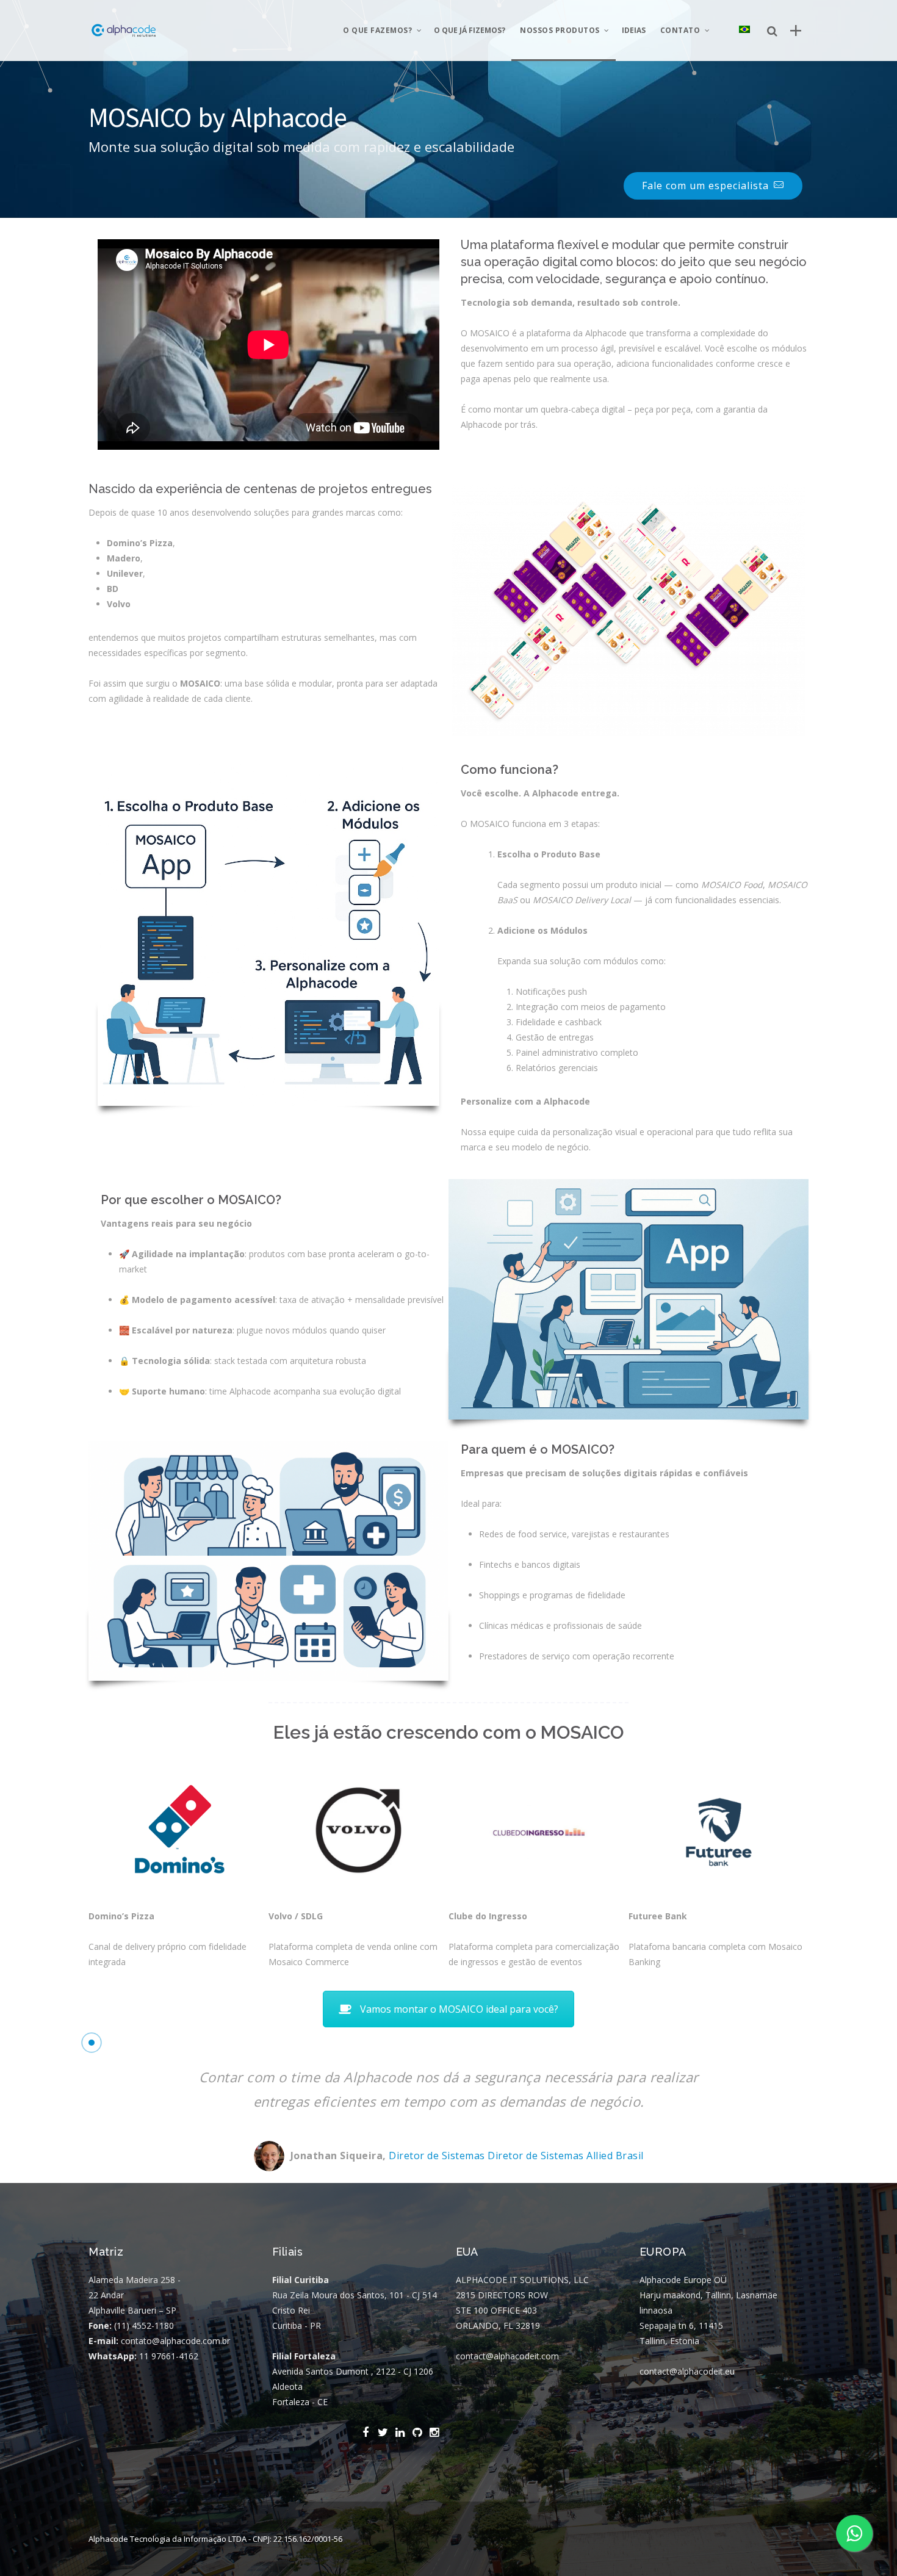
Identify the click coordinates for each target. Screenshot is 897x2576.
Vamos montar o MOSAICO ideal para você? (459, 2009)
